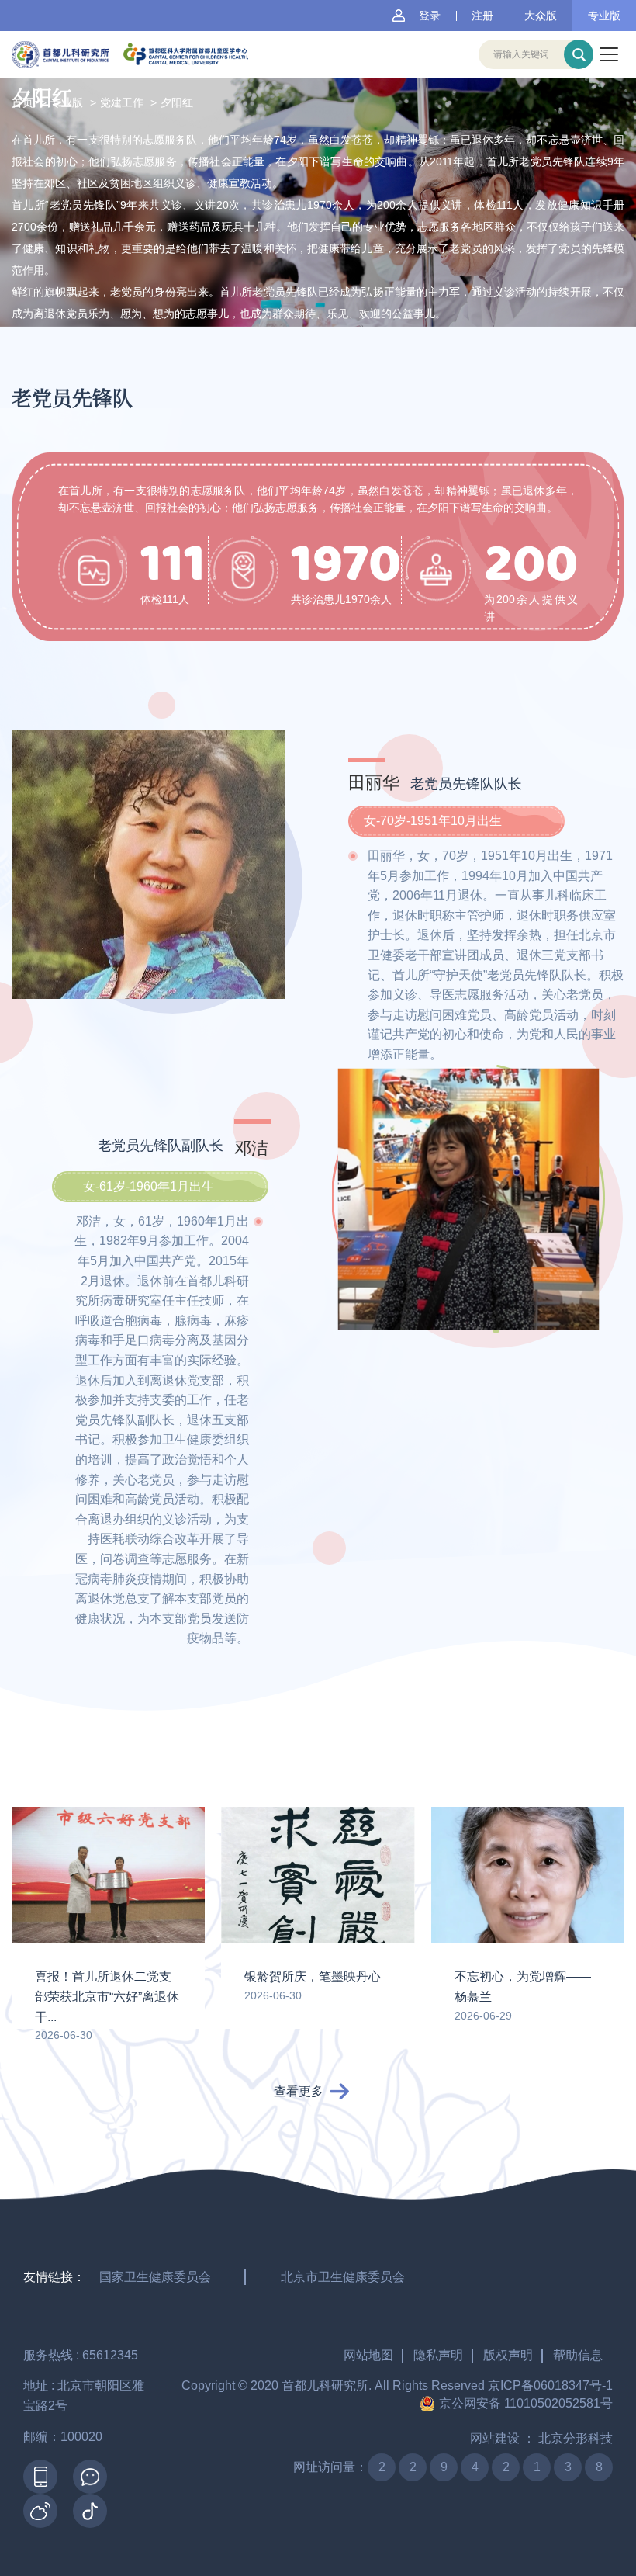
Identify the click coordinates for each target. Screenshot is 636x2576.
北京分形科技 (576, 2438)
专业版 (604, 16)
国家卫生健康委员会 (155, 2277)
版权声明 (508, 2355)
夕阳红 (177, 102)
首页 (22, 102)
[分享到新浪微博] (40, 2511)
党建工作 (122, 102)
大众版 (541, 16)
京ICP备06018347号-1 (550, 2385)
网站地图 (368, 2355)
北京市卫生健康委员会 (343, 2277)
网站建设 (495, 2438)
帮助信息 (578, 2355)
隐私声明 (438, 2355)
